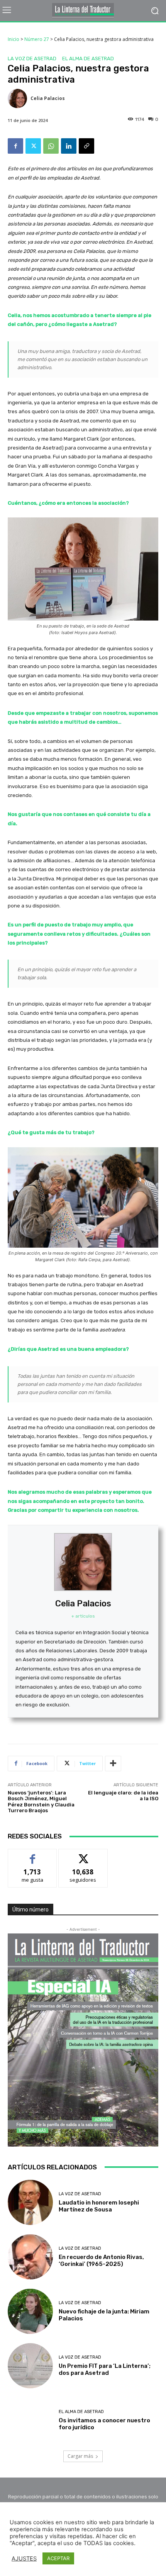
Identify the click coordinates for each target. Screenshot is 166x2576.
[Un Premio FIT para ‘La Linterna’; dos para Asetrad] (30, 2366)
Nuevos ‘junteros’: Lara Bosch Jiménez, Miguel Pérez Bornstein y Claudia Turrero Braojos (41, 1802)
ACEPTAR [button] (58, 2558)
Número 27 (37, 39)
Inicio (14, 39)
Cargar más (80, 2456)
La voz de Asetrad (32, 59)
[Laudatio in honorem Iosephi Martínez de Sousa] (30, 2202)
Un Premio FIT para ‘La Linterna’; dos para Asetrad (105, 2369)
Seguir (83, 1855)
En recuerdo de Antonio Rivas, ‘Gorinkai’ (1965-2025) (101, 2261)
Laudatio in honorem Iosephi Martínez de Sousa (99, 2206)
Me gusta (33, 1855)
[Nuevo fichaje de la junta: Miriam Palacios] (30, 2311)
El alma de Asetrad (88, 59)
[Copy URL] (86, 146)
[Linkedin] (69, 146)
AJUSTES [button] (24, 2559)
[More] (113, 1764)
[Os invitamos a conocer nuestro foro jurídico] (30, 2420)
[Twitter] (33, 146)
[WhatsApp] (51, 146)
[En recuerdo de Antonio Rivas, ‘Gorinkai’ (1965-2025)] (30, 2257)
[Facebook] (15, 146)
